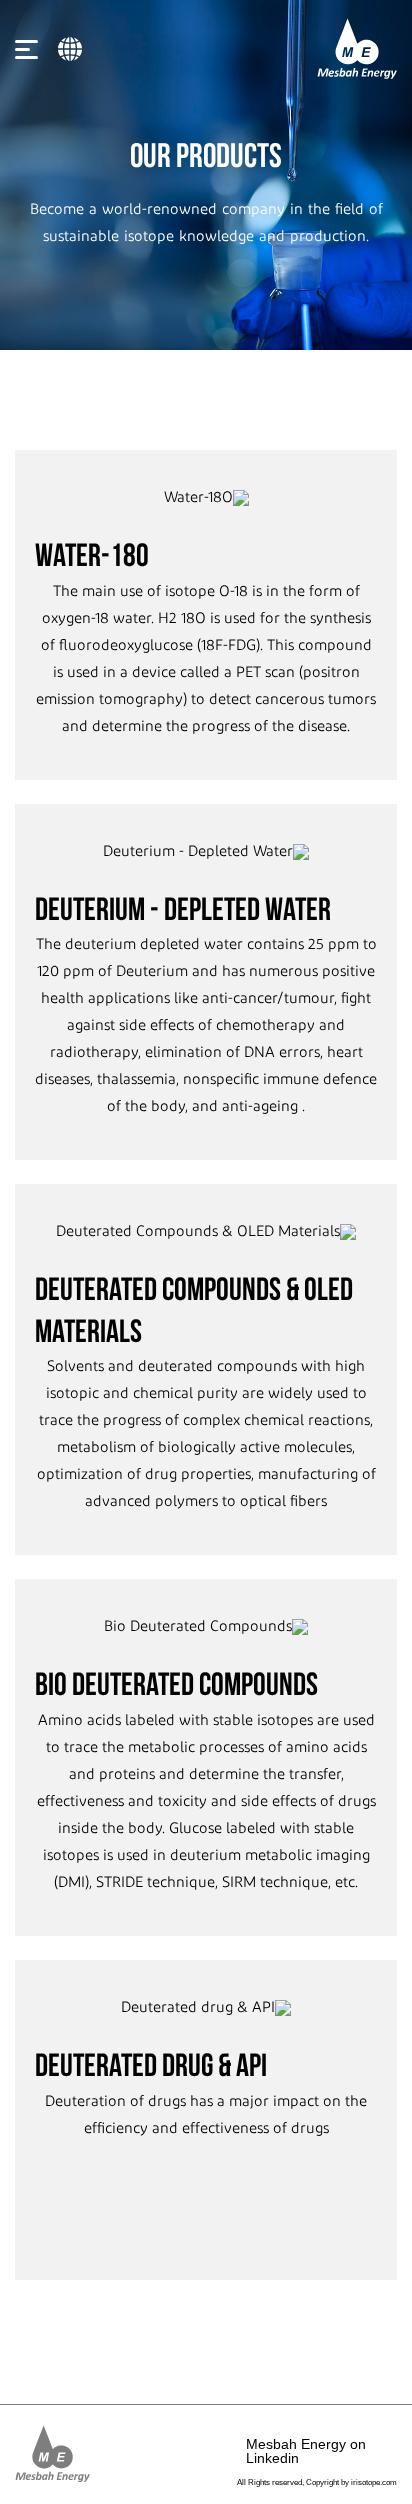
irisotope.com (374, 2482)
